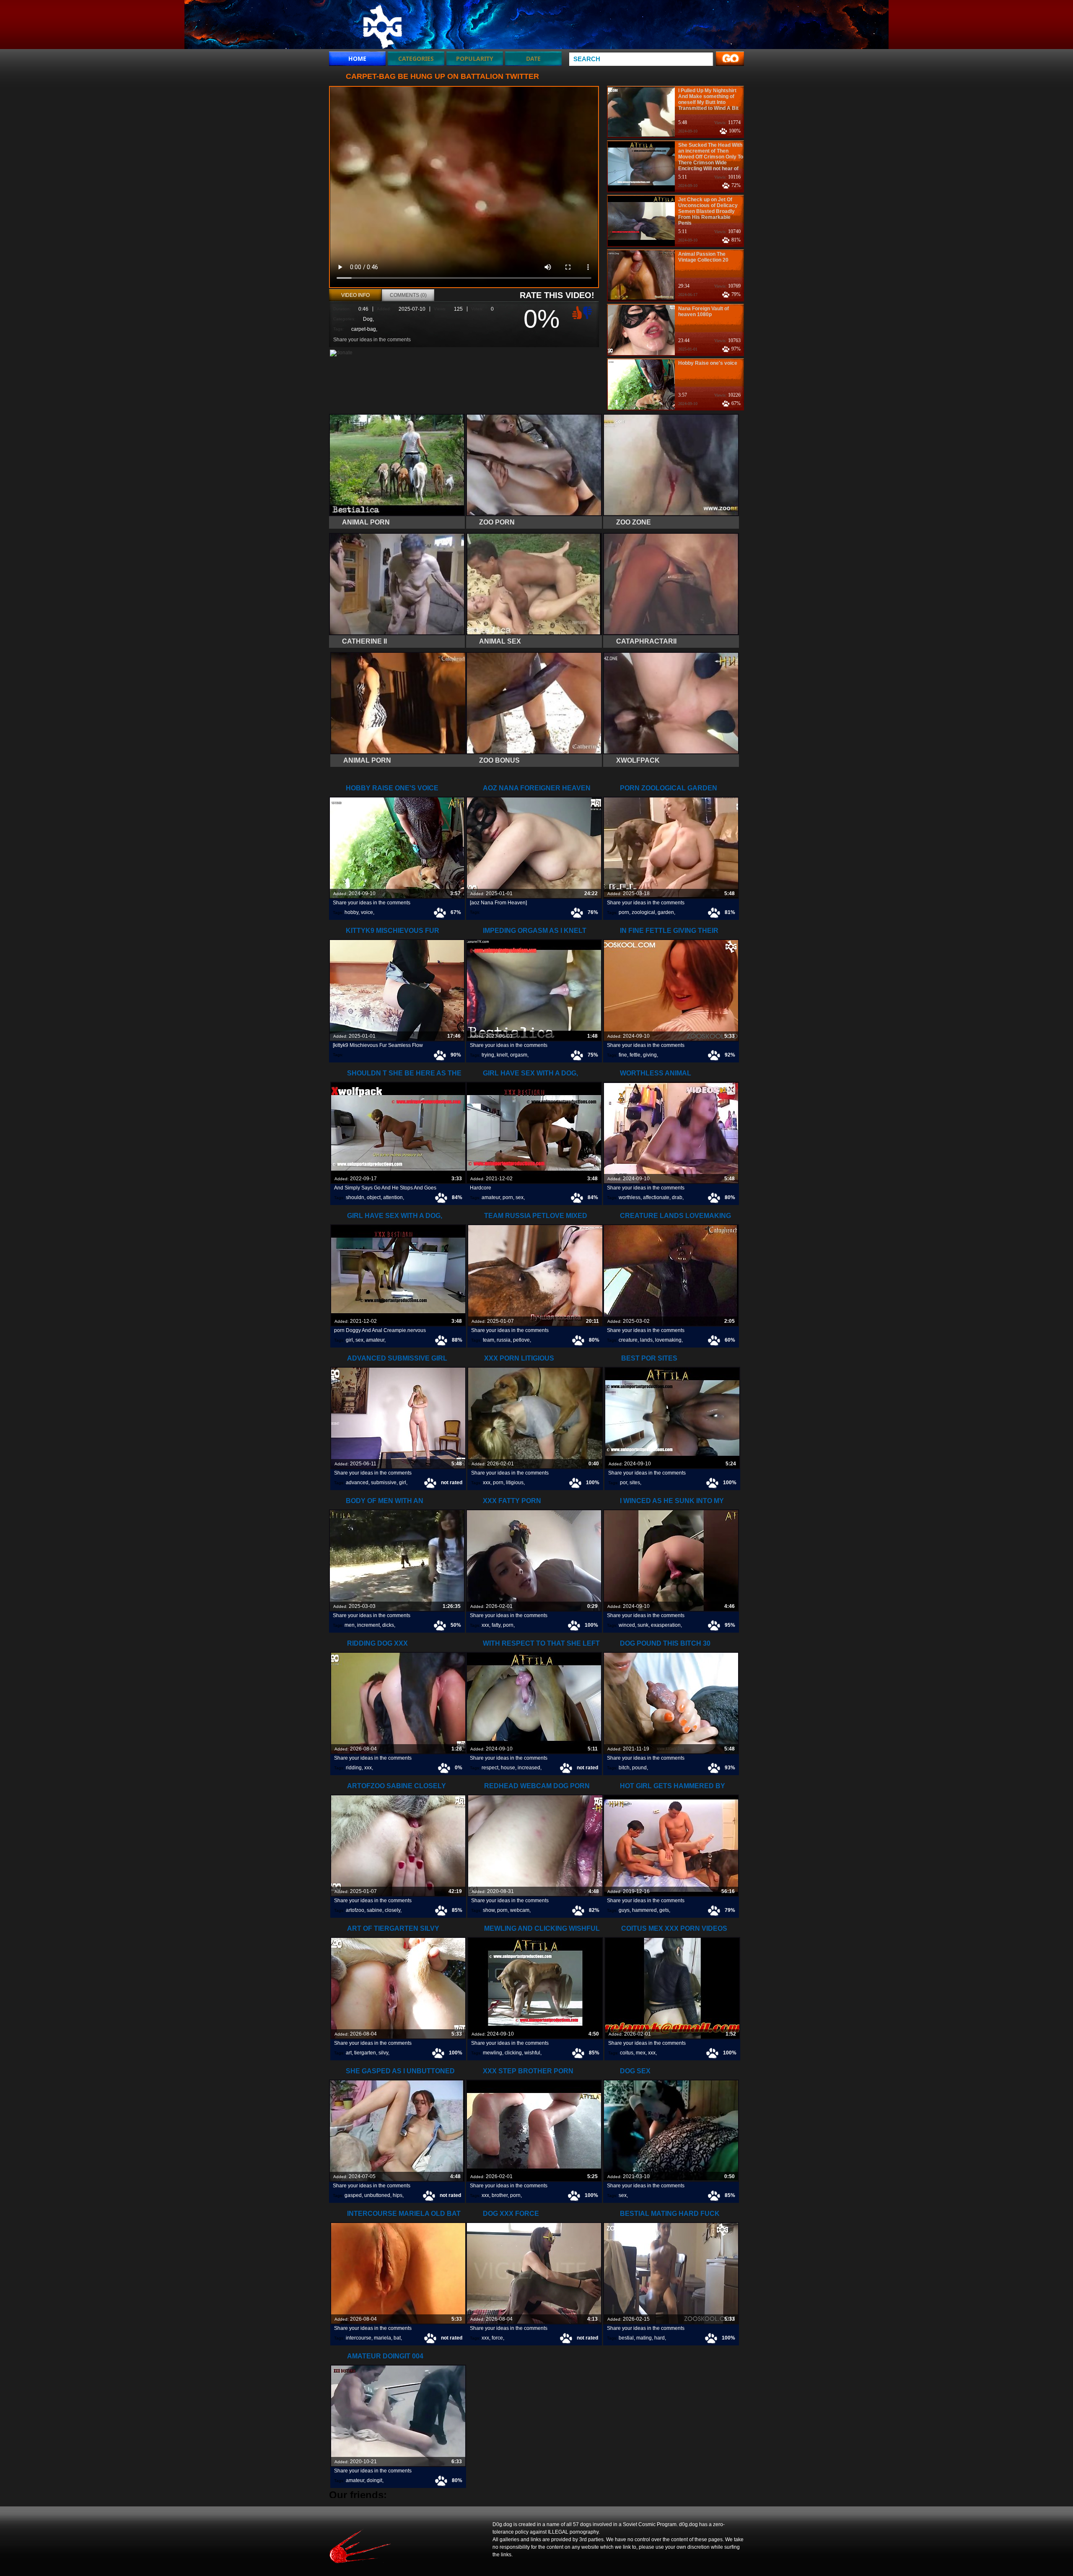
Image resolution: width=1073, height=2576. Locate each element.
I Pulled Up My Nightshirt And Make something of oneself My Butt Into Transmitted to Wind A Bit (708, 99)
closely (393, 1910)
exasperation (666, 1625)
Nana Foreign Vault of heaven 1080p (704, 312)
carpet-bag (364, 329)
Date (533, 58)
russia (504, 1340)
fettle (635, 1055)
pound (639, 1768)
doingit (375, 2480)
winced (627, 1625)
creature (628, 1340)
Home (357, 58)
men (350, 1625)
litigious (515, 1483)
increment (368, 1625)
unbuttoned (377, 2195)
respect (490, 1768)
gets (664, 1910)
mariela (382, 2338)
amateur (491, 1197)
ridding (354, 1768)
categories (416, 58)
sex (520, 1197)
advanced (357, 1483)
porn (624, 912)
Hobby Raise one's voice (708, 363)
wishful (532, 2053)
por (623, 1483)
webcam (520, 1910)
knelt (502, 1055)
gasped (353, 2195)
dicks (388, 1625)
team (489, 1340)
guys (624, 1910)
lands (646, 1340)
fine (623, 1055)
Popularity (475, 58)
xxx (487, 1483)
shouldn (355, 1197)
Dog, (368, 319)
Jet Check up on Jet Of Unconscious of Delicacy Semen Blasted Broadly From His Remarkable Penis (708, 211)
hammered (644, 1910)
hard (660, 2338)
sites (635, 1483)
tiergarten (365, 2053)
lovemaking (668, 1340)
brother (500, 2195)
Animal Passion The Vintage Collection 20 (703, 257)
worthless (630, 1197)
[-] (588, 312)
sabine (375, 1910)
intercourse (359, 2338)
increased (529, 1768)
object (374, 1197)
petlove (521, 1340)
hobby (351, 912)
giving (650, 1055)
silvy (383, 2053)
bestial (626, 2338)
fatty (496, 1625)
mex (641, 2053)
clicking (513, 2053)
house (508, 1768)
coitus (627, 2053)
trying (488, 1055)
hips (398, 2195)
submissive (384, 1483)
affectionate (656, 1197)
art (349, 2053)
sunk (643, 1625)
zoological (643, 912)
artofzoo (355, 1910)
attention (393, 1197)
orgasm (519, 1055)
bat (397, 2338)
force (497, 2338)
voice (367, 912)
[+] (576, 312)
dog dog (382, 26)
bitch (624, 1768)
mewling (492, 2053)
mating (644, 2338)
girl (349, 1340)
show (489, 1910)
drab (677, 1197)
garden (666, 912)
